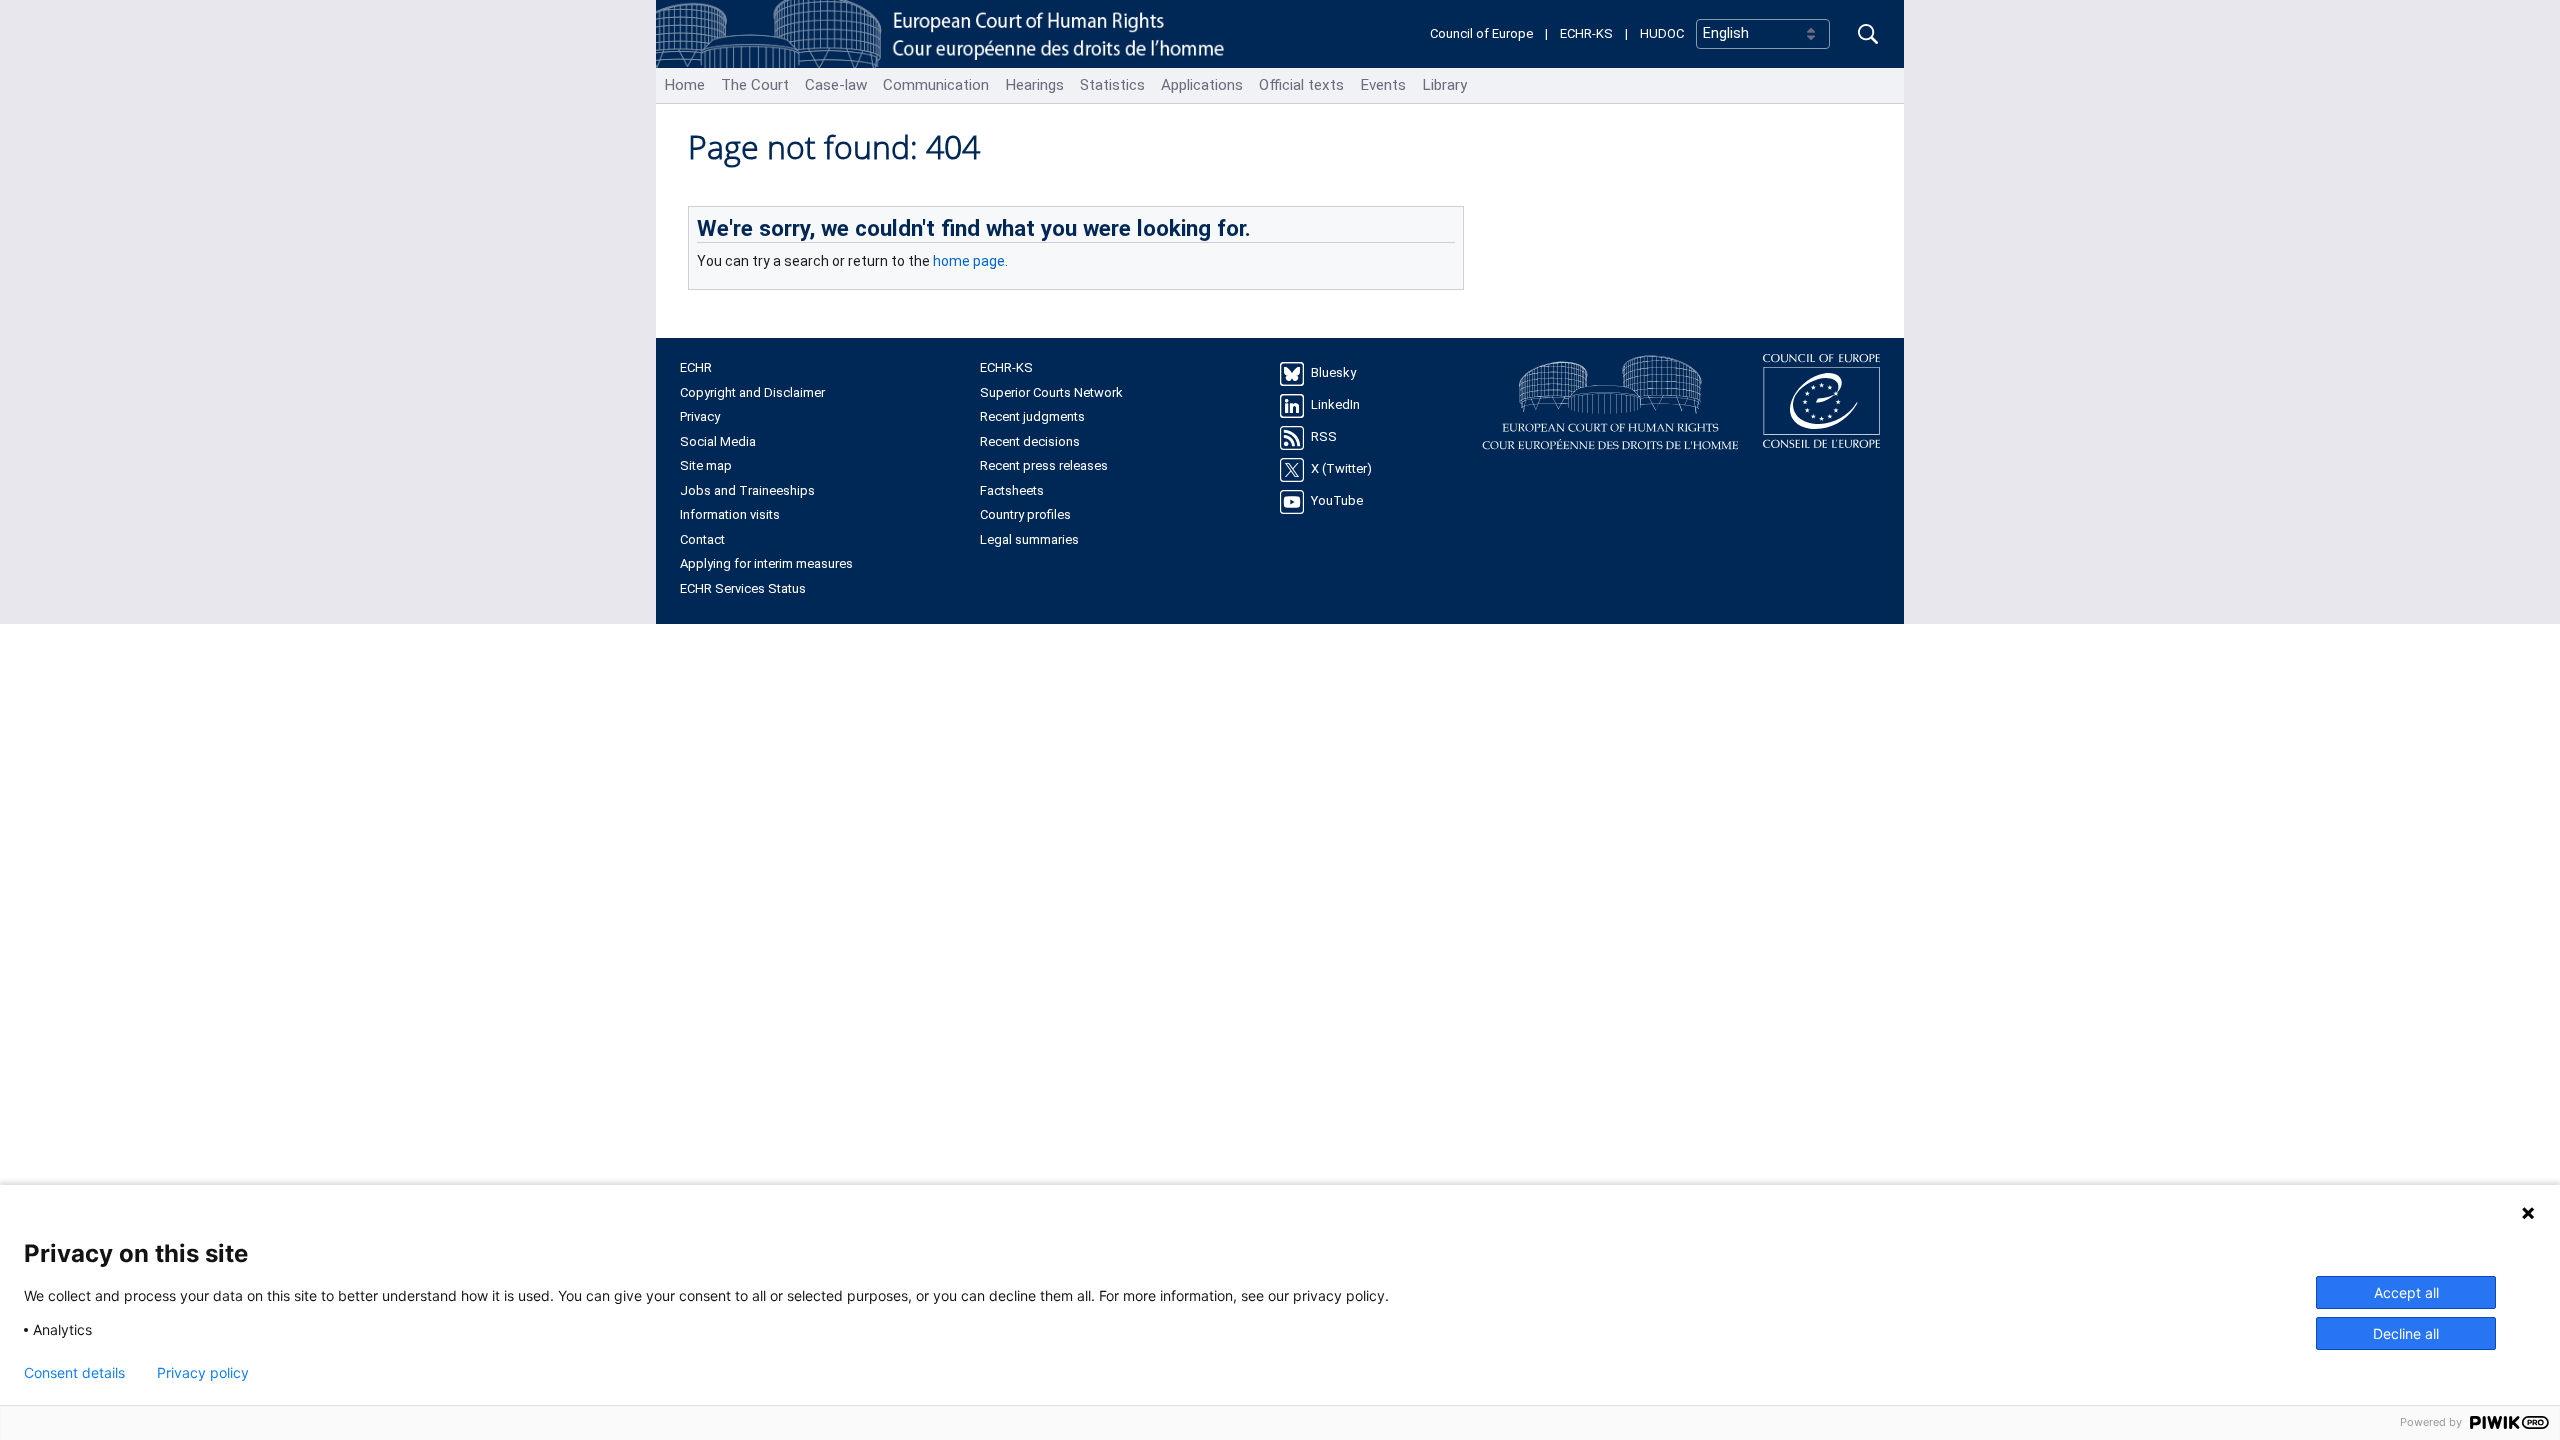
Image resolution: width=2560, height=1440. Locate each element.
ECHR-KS (1586, 33)
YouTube (1337, 501)
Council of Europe (1481, 33)
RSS (1324, 437)
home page (969, 261)
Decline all (2406, 1333)
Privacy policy (203, 1373)
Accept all (2406, 1292)
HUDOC (1662, 33)
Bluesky (1333, 373)
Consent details (74, 1373)
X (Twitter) (1341, 469)
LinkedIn (1335, 405)
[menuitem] (684, 85)
